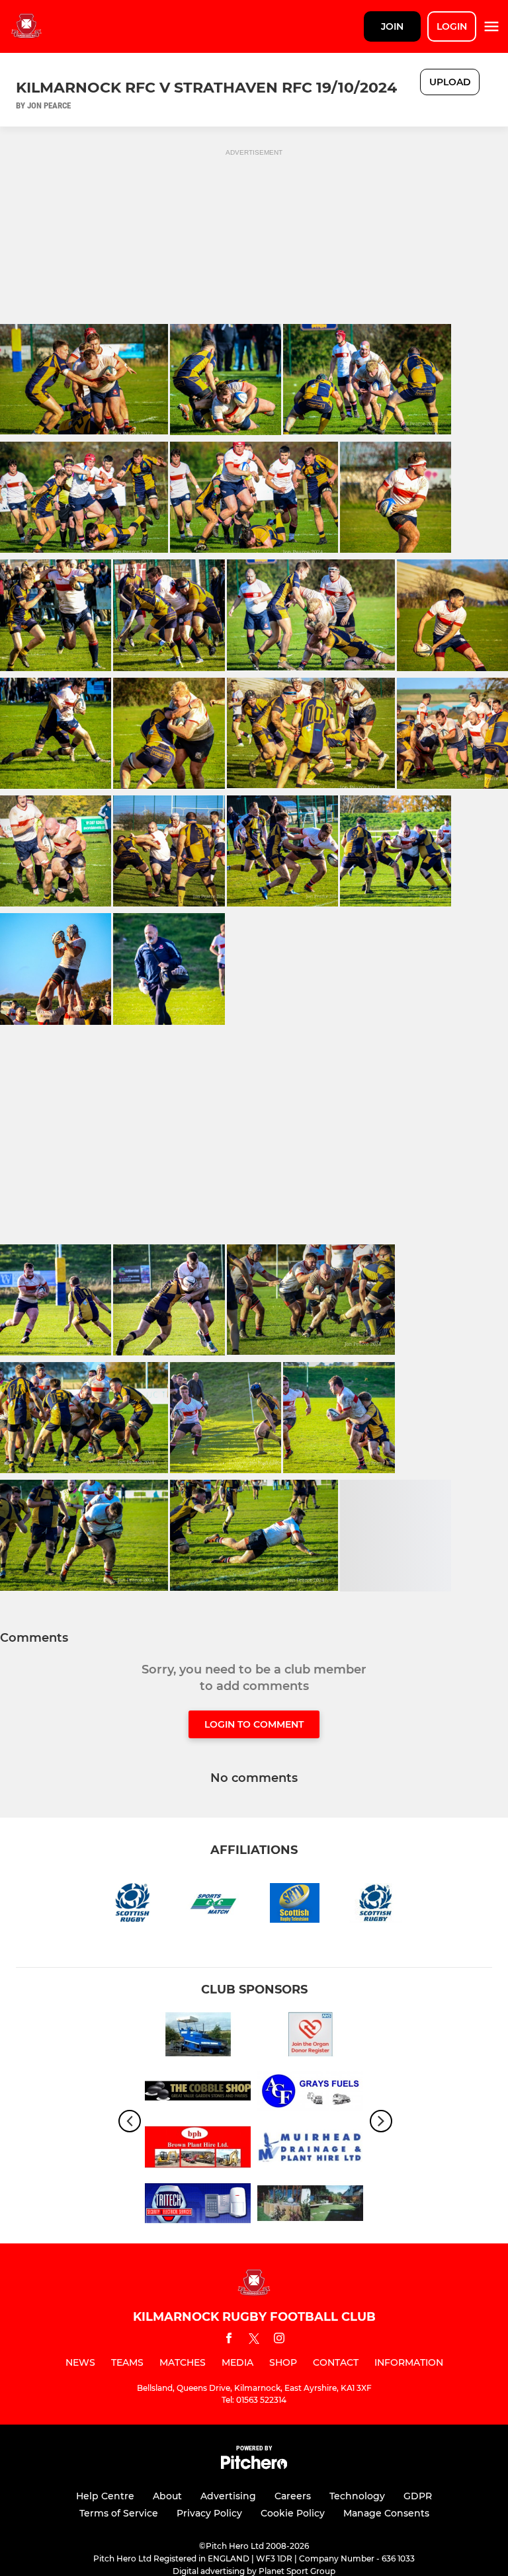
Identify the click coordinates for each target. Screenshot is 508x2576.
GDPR (418, 2496)
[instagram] (279, 2340)
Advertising (228, 2496)
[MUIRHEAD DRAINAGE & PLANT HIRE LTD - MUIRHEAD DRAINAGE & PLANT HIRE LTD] (310, 2149)
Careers (293, 2496)
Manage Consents (386, 2513)
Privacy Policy (209, 2513)
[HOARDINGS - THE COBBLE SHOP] (198, 2093)
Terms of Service (119, 2513)
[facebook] (229, 2340)
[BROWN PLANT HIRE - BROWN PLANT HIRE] (198, 2149)
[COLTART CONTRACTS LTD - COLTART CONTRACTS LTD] (310, 2205)
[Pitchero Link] (254, 2466)
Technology (357, 2496)
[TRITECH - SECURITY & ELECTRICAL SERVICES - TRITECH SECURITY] (198, 2205)
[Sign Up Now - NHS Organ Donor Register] (310, 2037)
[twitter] (254, 2341)
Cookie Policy (293, 2513)
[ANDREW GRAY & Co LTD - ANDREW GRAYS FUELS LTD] (310, 2093)
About (167, 2496)
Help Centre (105, 2496)
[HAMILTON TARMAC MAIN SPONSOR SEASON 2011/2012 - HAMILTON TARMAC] (198, 2037)
